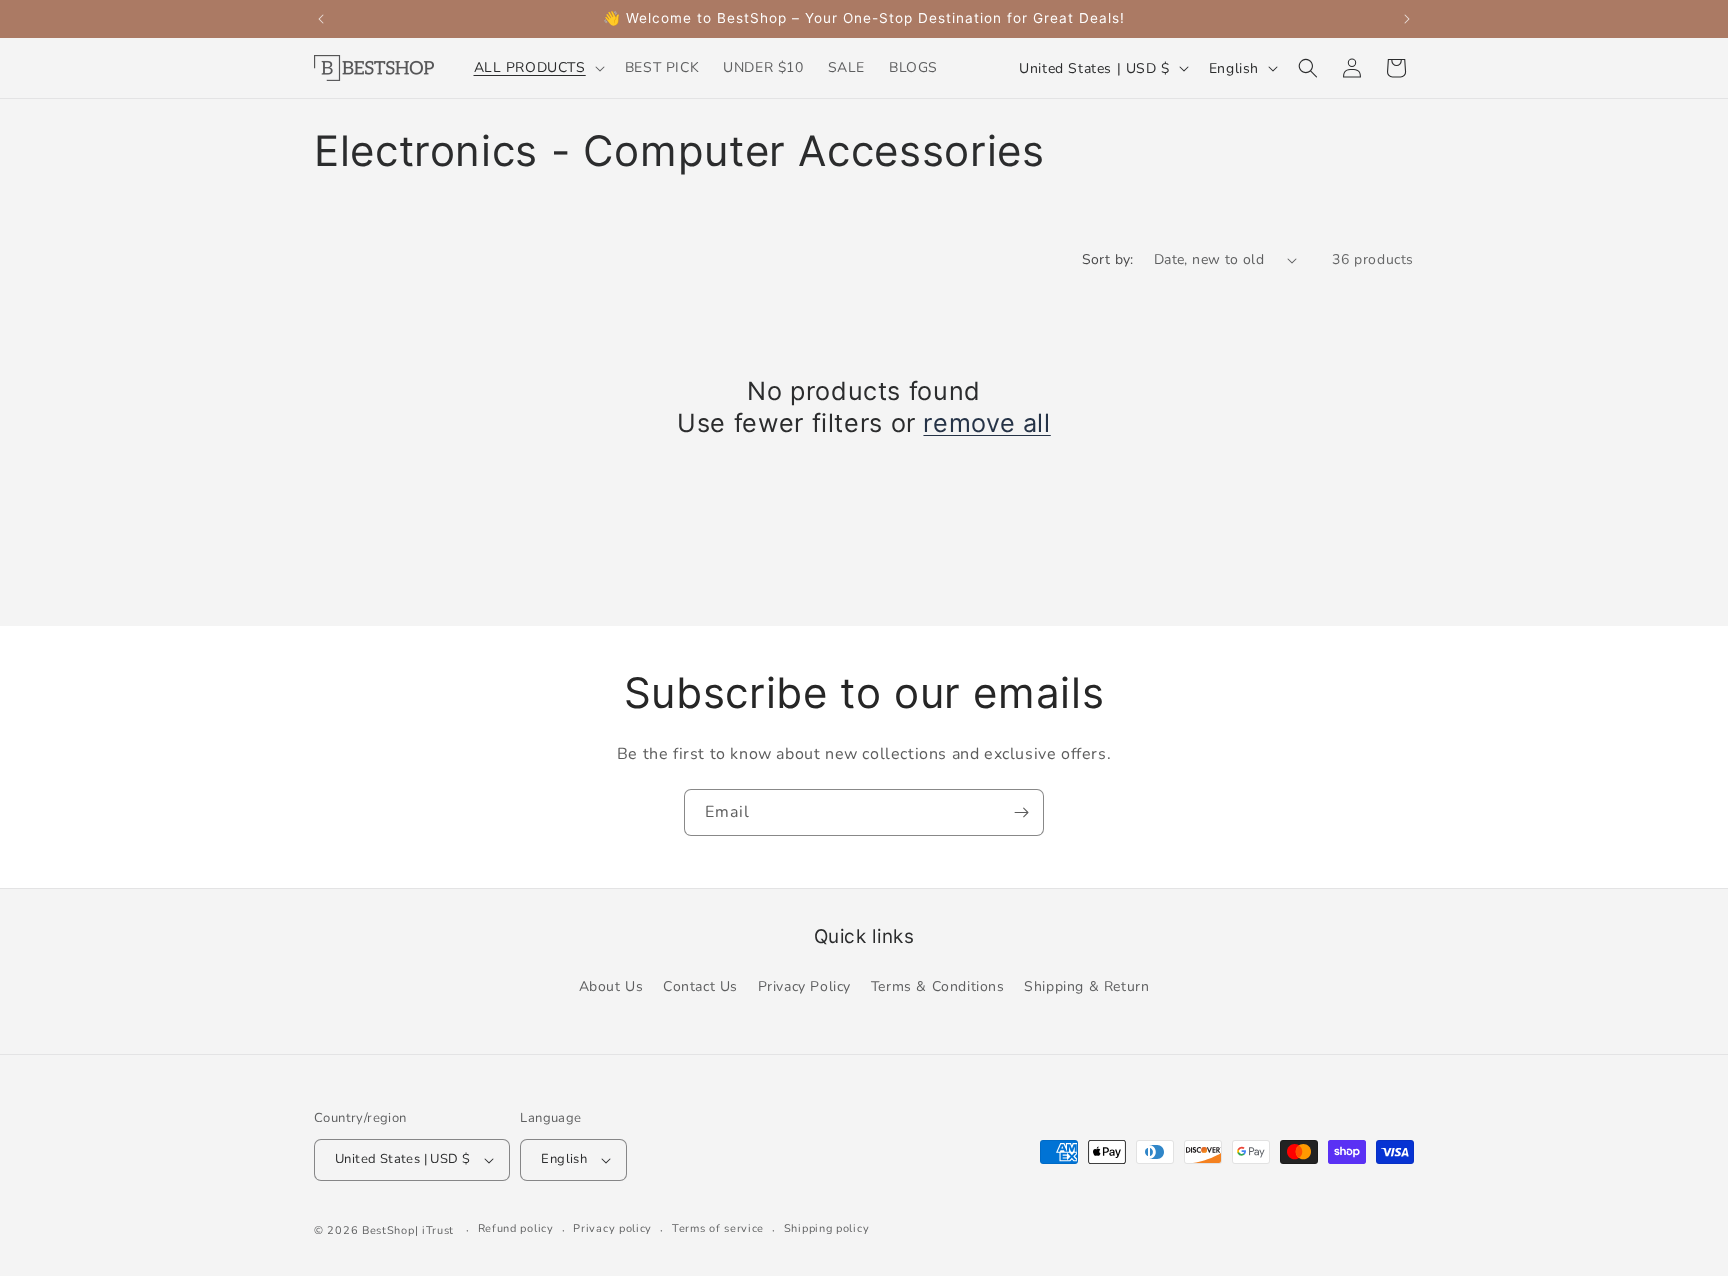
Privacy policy (612, 1228)
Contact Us (700, 986)
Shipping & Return (1086, 986)
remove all (986, 423)
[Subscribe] (1021, 812)
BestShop (388, 1230)
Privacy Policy (804, 986)
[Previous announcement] (321, 19)
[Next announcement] (1407, 19)
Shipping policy (827, 1228)
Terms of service (718, 1228)
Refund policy (516, 1228)
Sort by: (1108, 259)
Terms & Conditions (938, 986)
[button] (537, 68)
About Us (611, 986)
